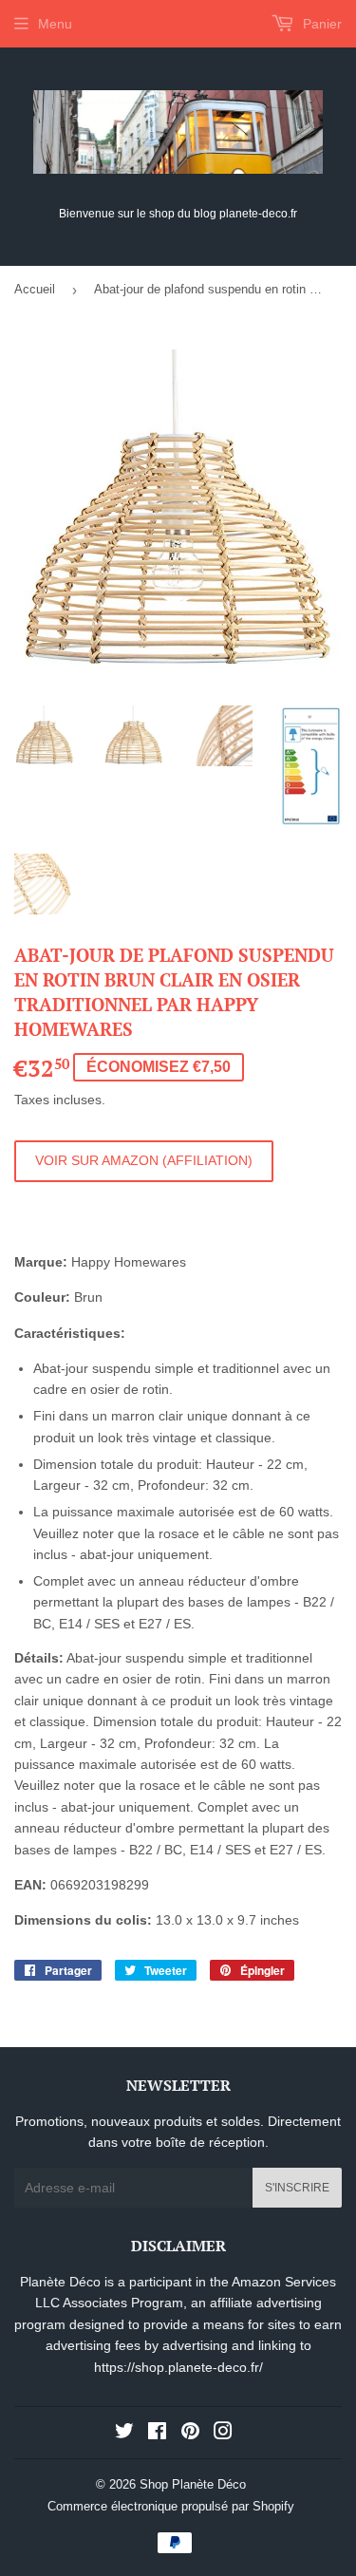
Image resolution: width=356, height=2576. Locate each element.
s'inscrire (297, 2188)
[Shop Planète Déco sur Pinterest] (190, 2434)
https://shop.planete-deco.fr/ (178, 2367)
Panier (320, 24)
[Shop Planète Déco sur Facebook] (157, 2434)
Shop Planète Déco (193, 2484)
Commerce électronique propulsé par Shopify (171, 2506)
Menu (55, 24)
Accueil (35, 289)
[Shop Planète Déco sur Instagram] (223, 2434)
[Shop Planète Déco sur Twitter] (124, 2434)
